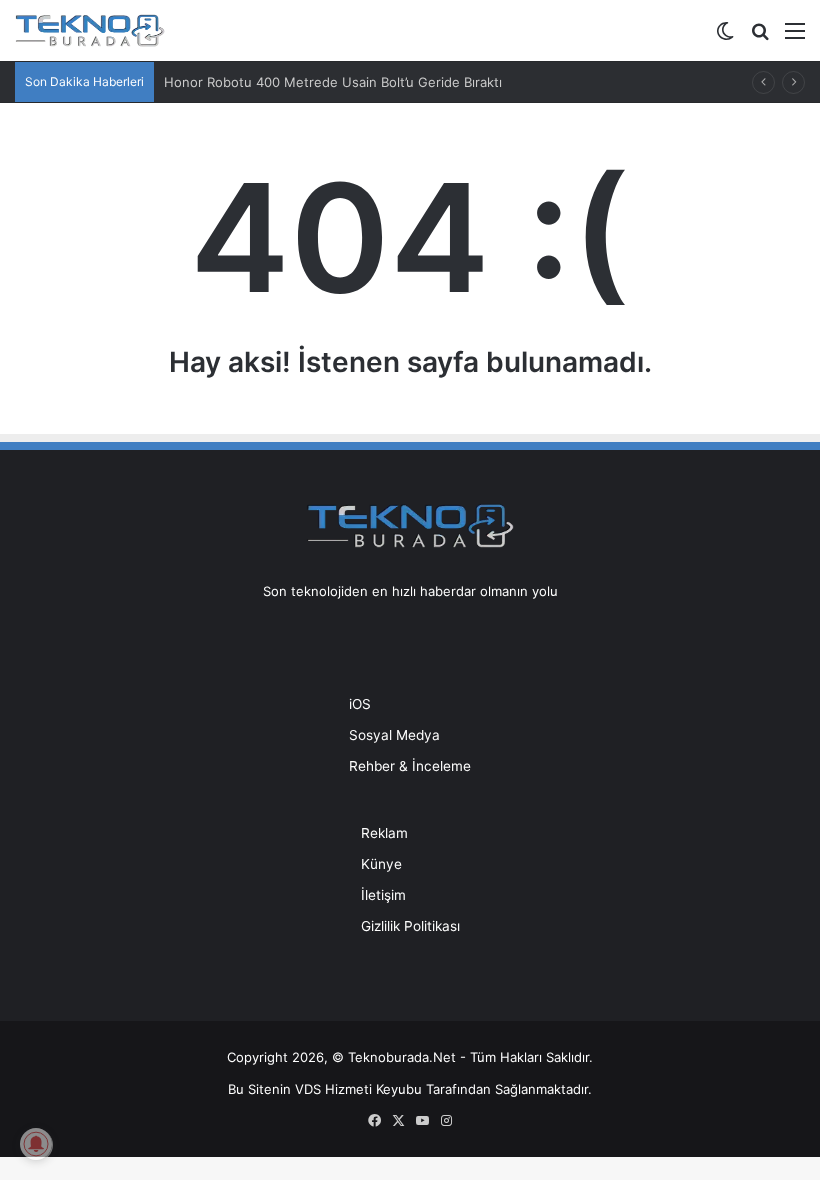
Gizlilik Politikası (410, 926)
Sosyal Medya (394, 735)
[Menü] (795, 37)
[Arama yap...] (760, 37)
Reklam (384, 833)
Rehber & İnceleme (410, 766)
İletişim (383, 895)
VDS (308, 1089)
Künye (381, 864)
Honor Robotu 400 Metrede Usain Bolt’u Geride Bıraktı (333, 82)
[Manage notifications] (36, 1144)
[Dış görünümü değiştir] (725, 37)
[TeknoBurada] (90, 30)
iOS (360, 704)
